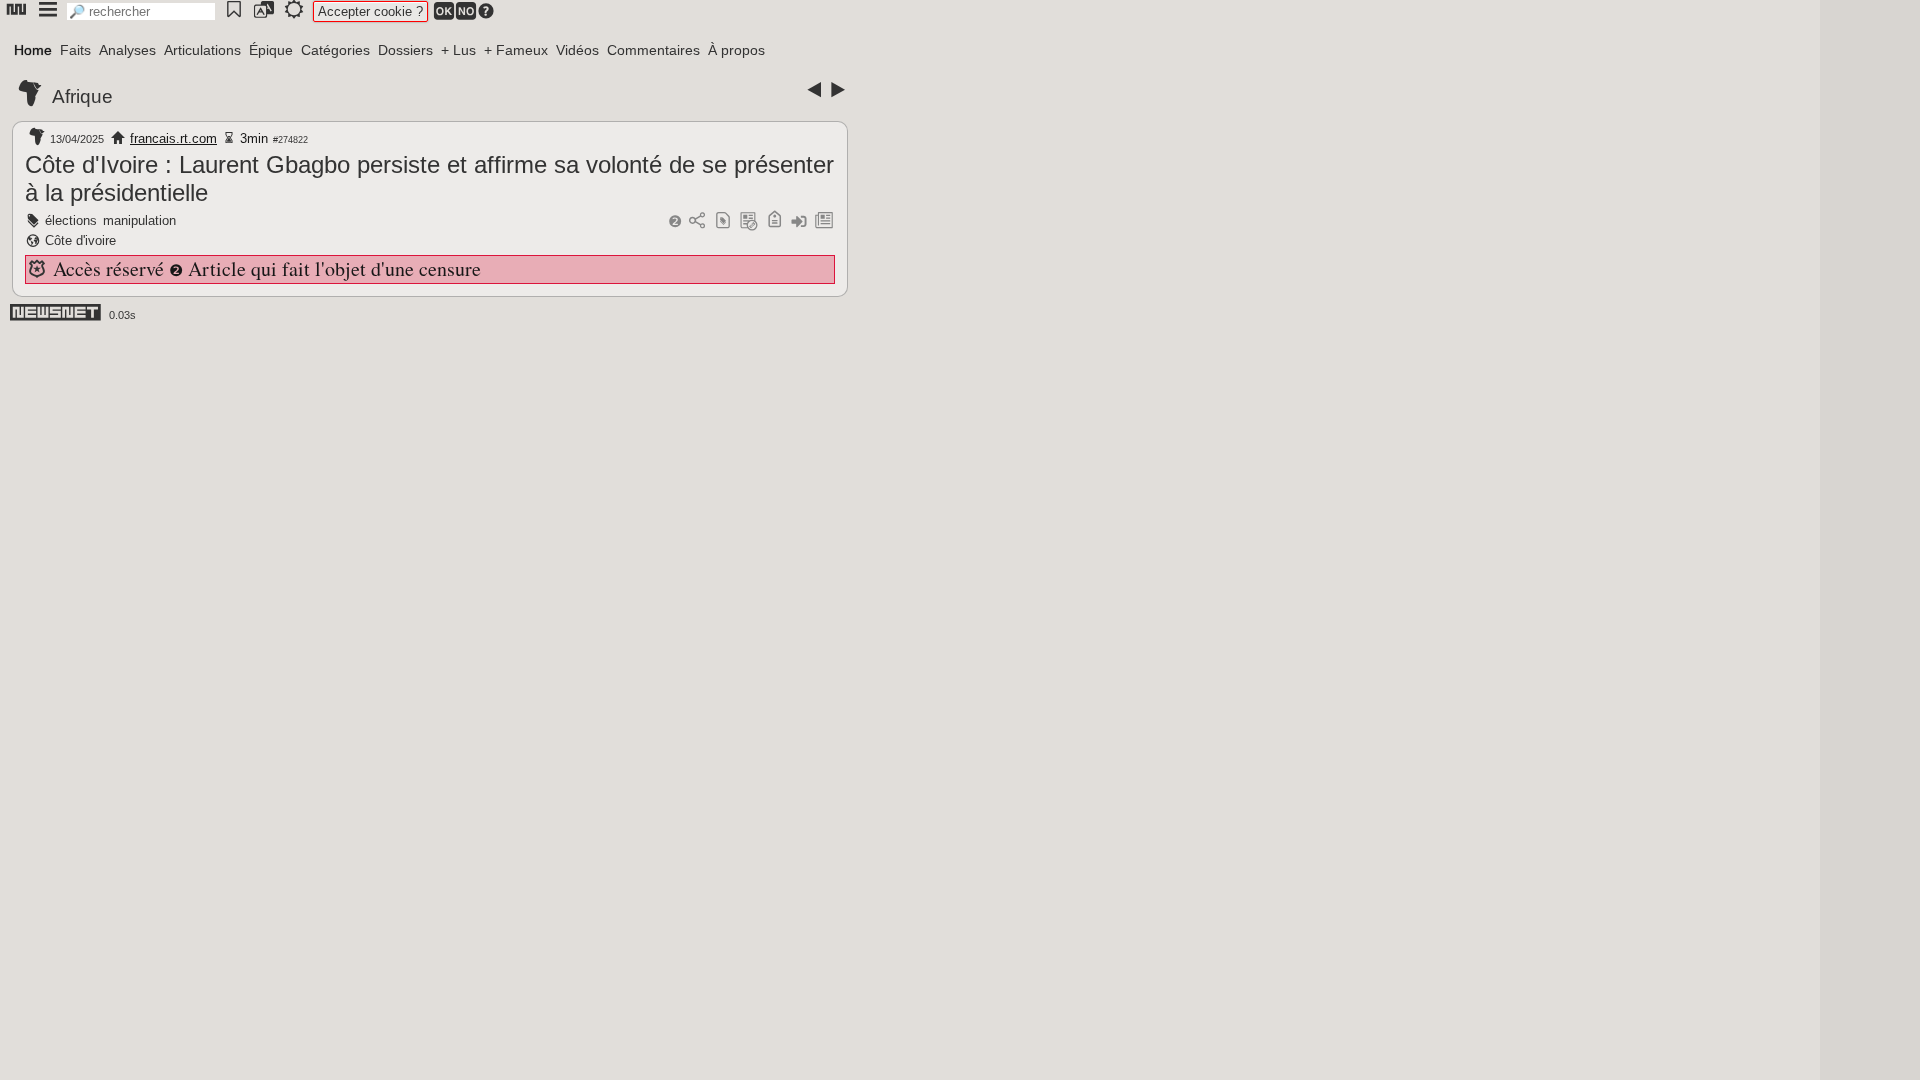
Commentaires (653, 50)
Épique (271, 50)
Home (33, 50)
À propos (736, 50)
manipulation (139, 220)
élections (71, 220)
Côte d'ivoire (80, 240)
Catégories (335, 50)
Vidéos (577, 50)
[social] (697, 221)
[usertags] (723, 221)
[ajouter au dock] (799, 221)
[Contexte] (749, 221)
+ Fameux (516, 50)
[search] (141, 11)
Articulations (202, 50)
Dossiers (405, 50)
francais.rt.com (173, 138)
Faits (75, 50)
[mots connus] (774, 221)
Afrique (82, 96)
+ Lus (458, 50)
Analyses (127, 50)
